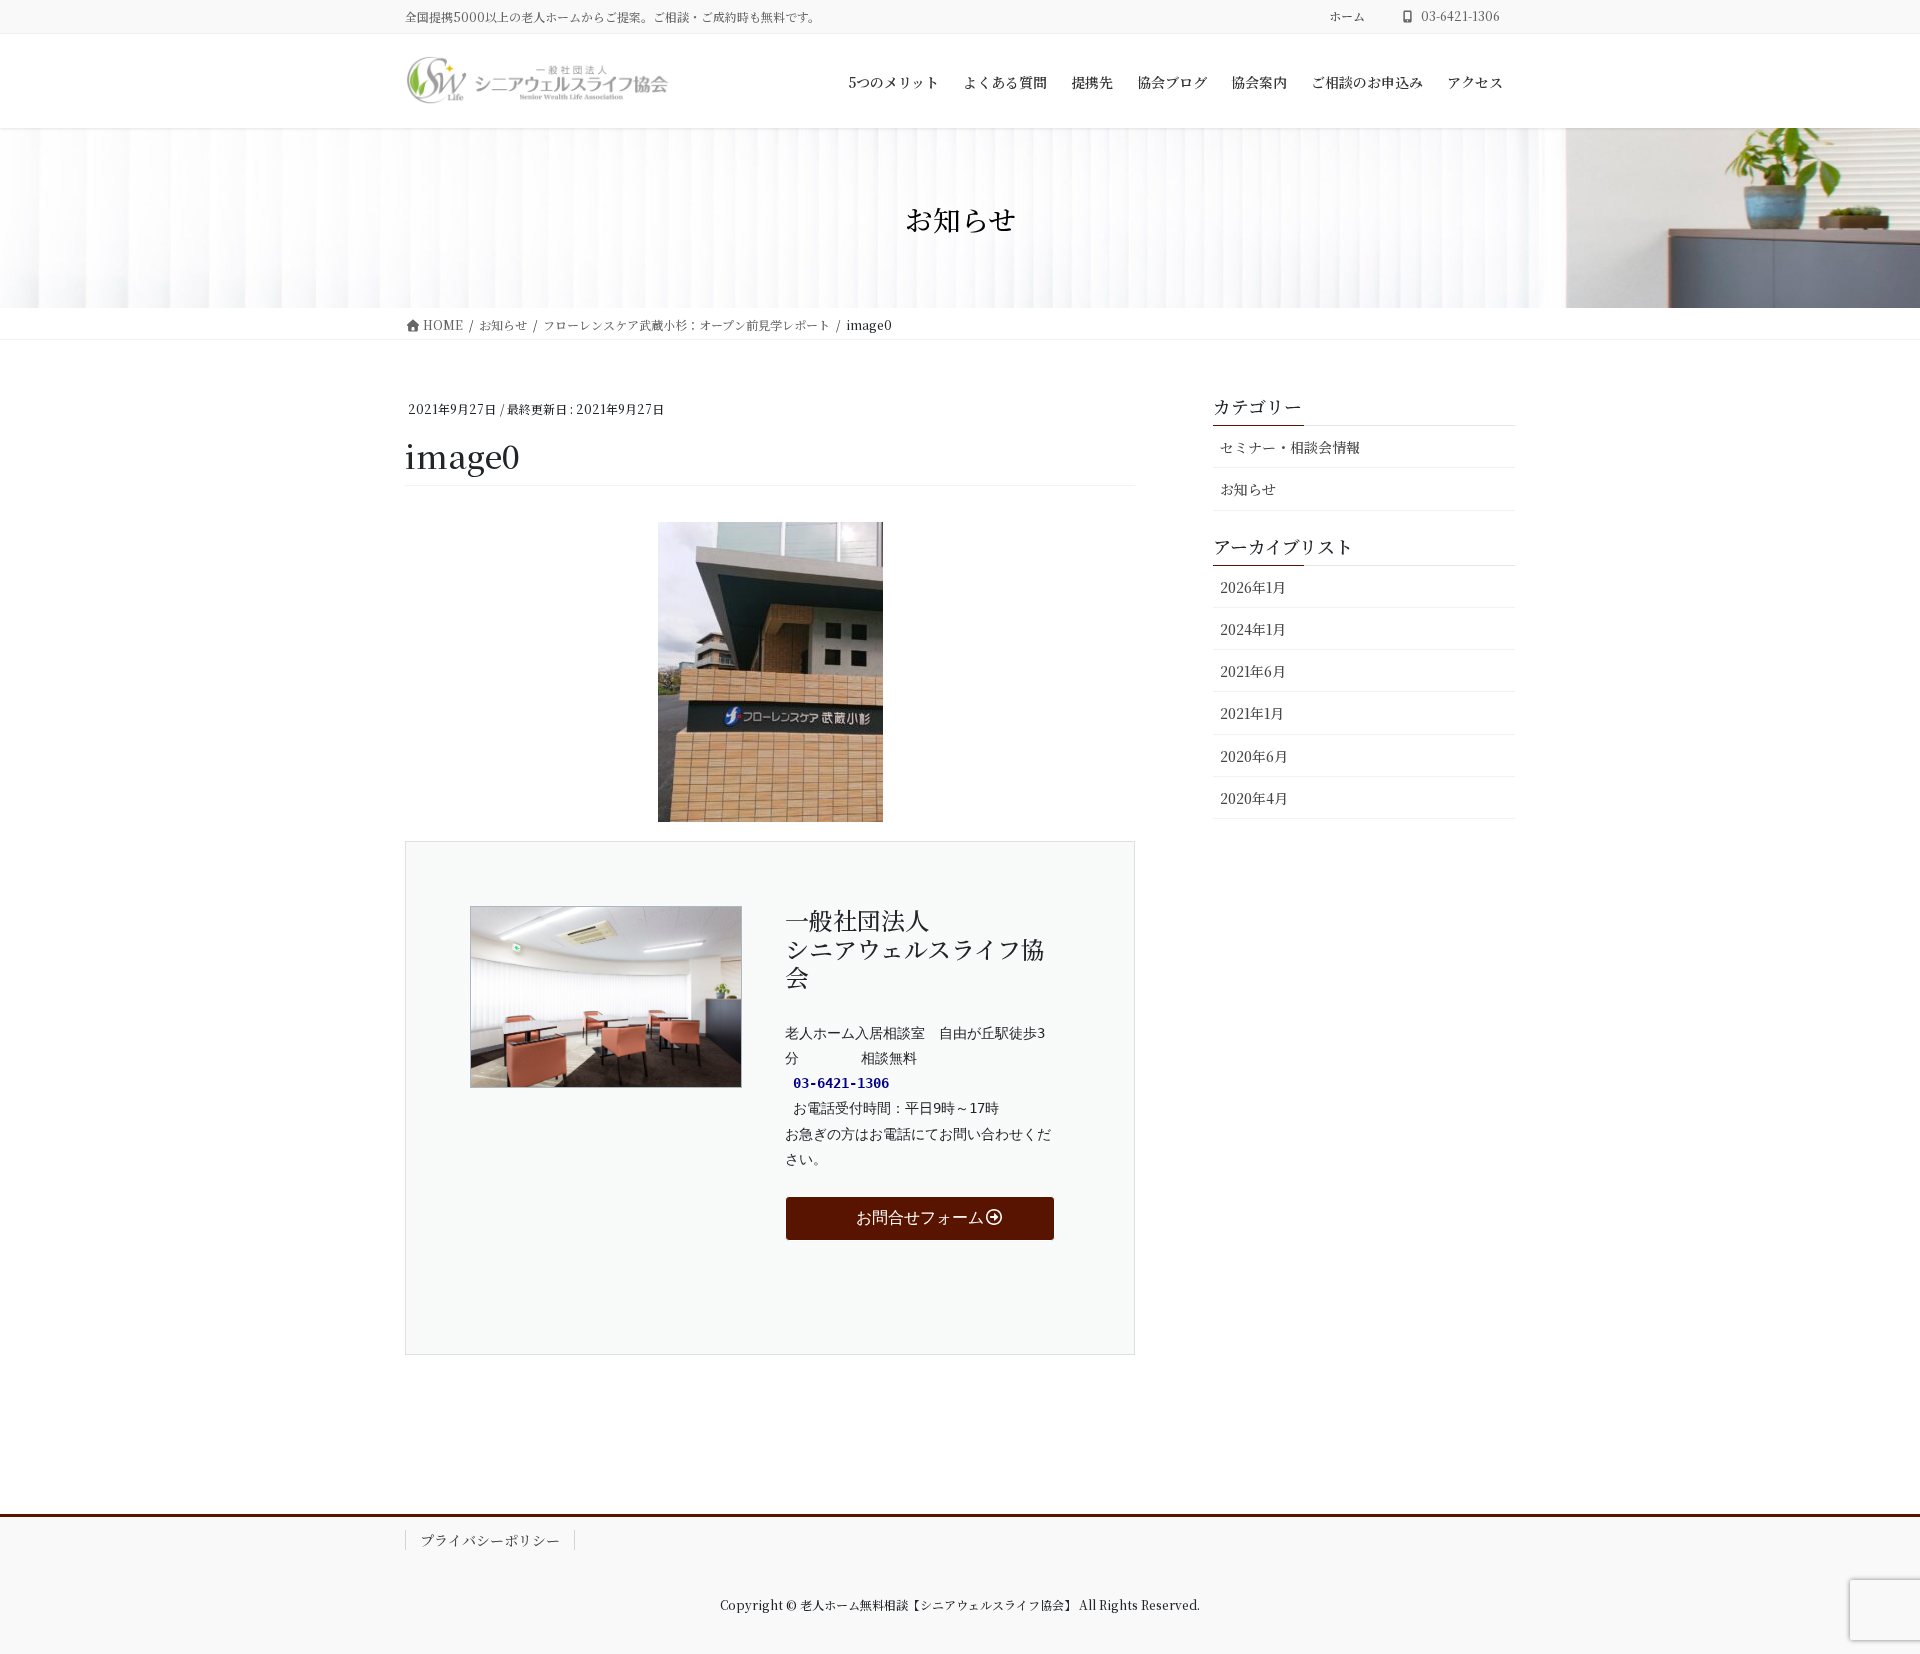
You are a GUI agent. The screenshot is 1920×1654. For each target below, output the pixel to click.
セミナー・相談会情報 (1290, 447)
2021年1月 (1252, 713)
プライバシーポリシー (490, 1540)
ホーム (1347, 16)
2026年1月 (1253, 587)
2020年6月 (1254, 756)
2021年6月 (1253, 671)
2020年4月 (1254, 798)
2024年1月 (1253, 629)
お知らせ (1248, 489)
